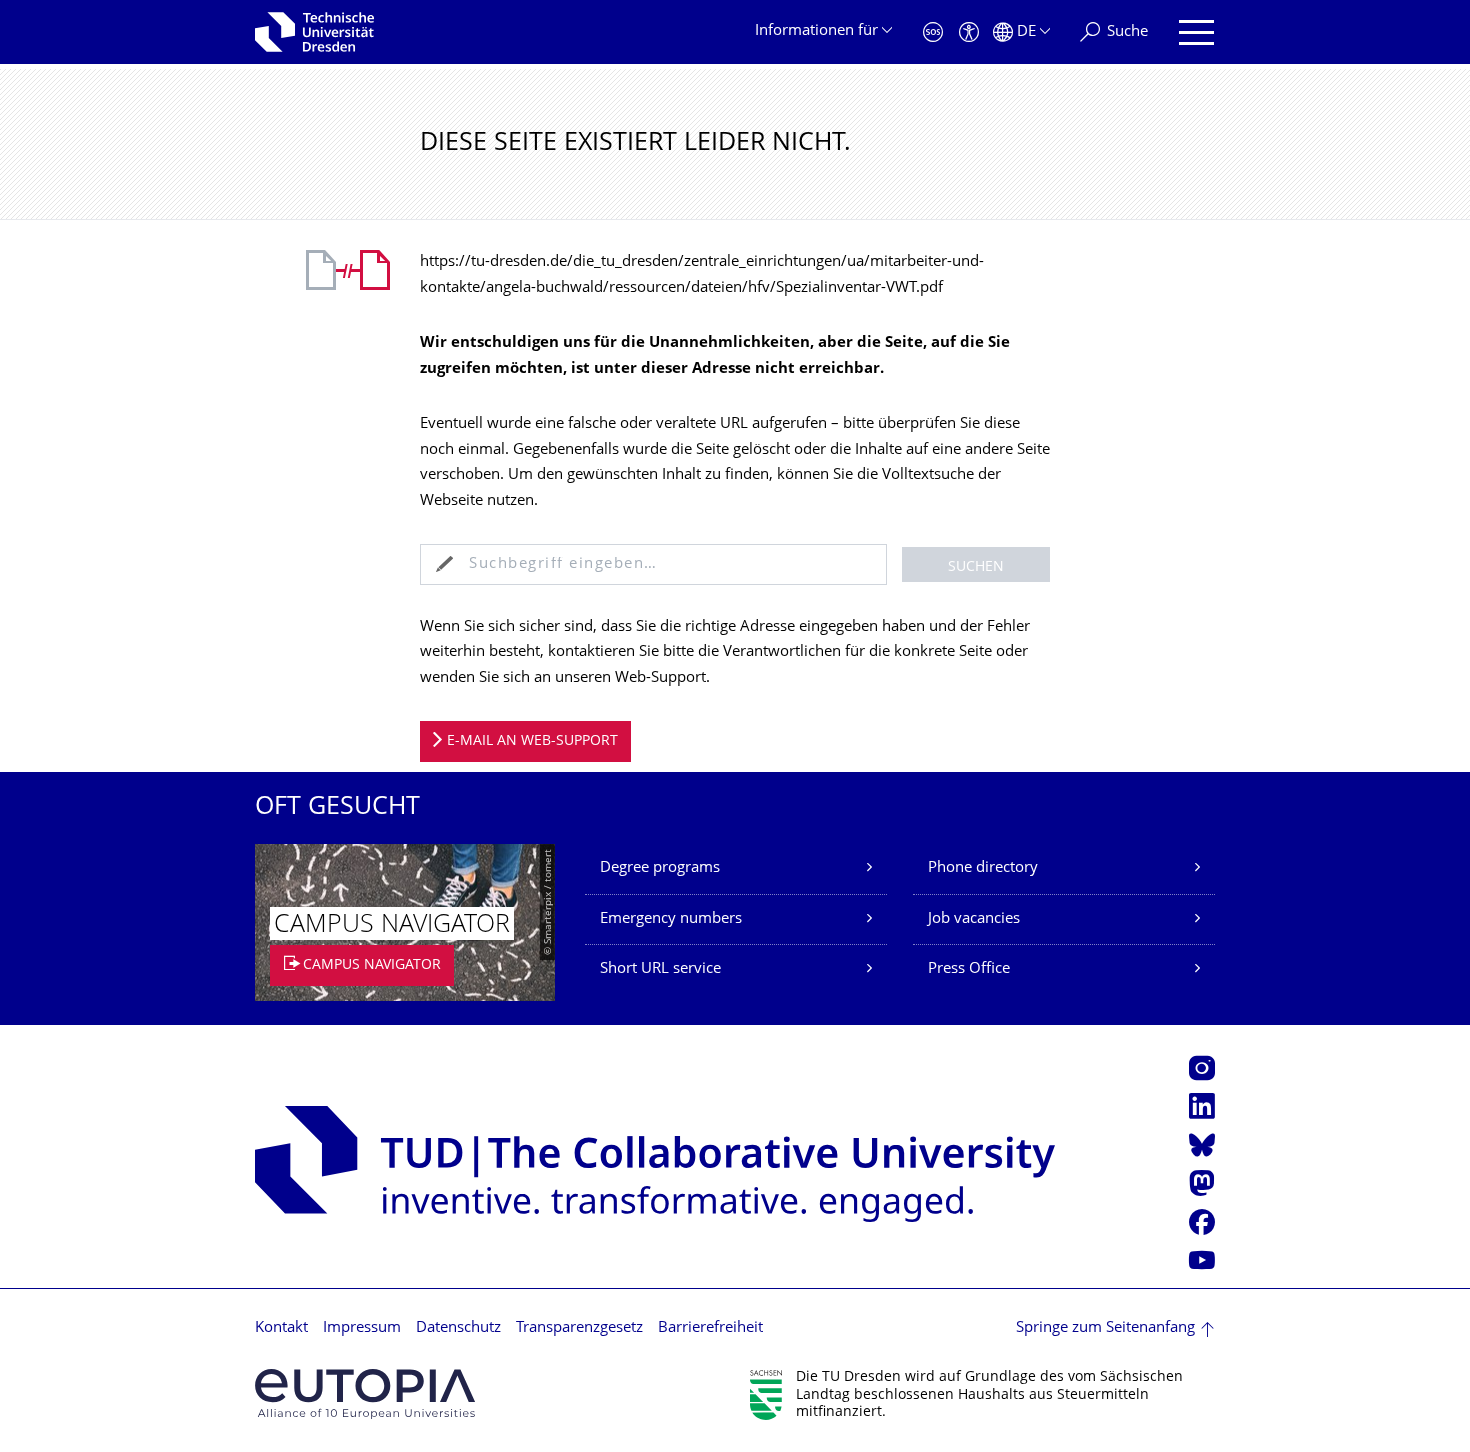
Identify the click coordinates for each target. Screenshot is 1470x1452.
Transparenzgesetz (579, 1328)
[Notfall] (933, 32)
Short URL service (660, 969)
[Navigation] (1196, 32)
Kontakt (281, 1328)
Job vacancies (974, 919)
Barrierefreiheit (710, 1328)
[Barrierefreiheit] (969, 32)
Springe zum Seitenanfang (1105, 1328)
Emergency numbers (671, 919)
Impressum (362, 1328)
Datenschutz (458, 1328)
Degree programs (660, 868)
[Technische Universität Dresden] (314, 32)
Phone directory (983, 868)
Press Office (969, 969)
